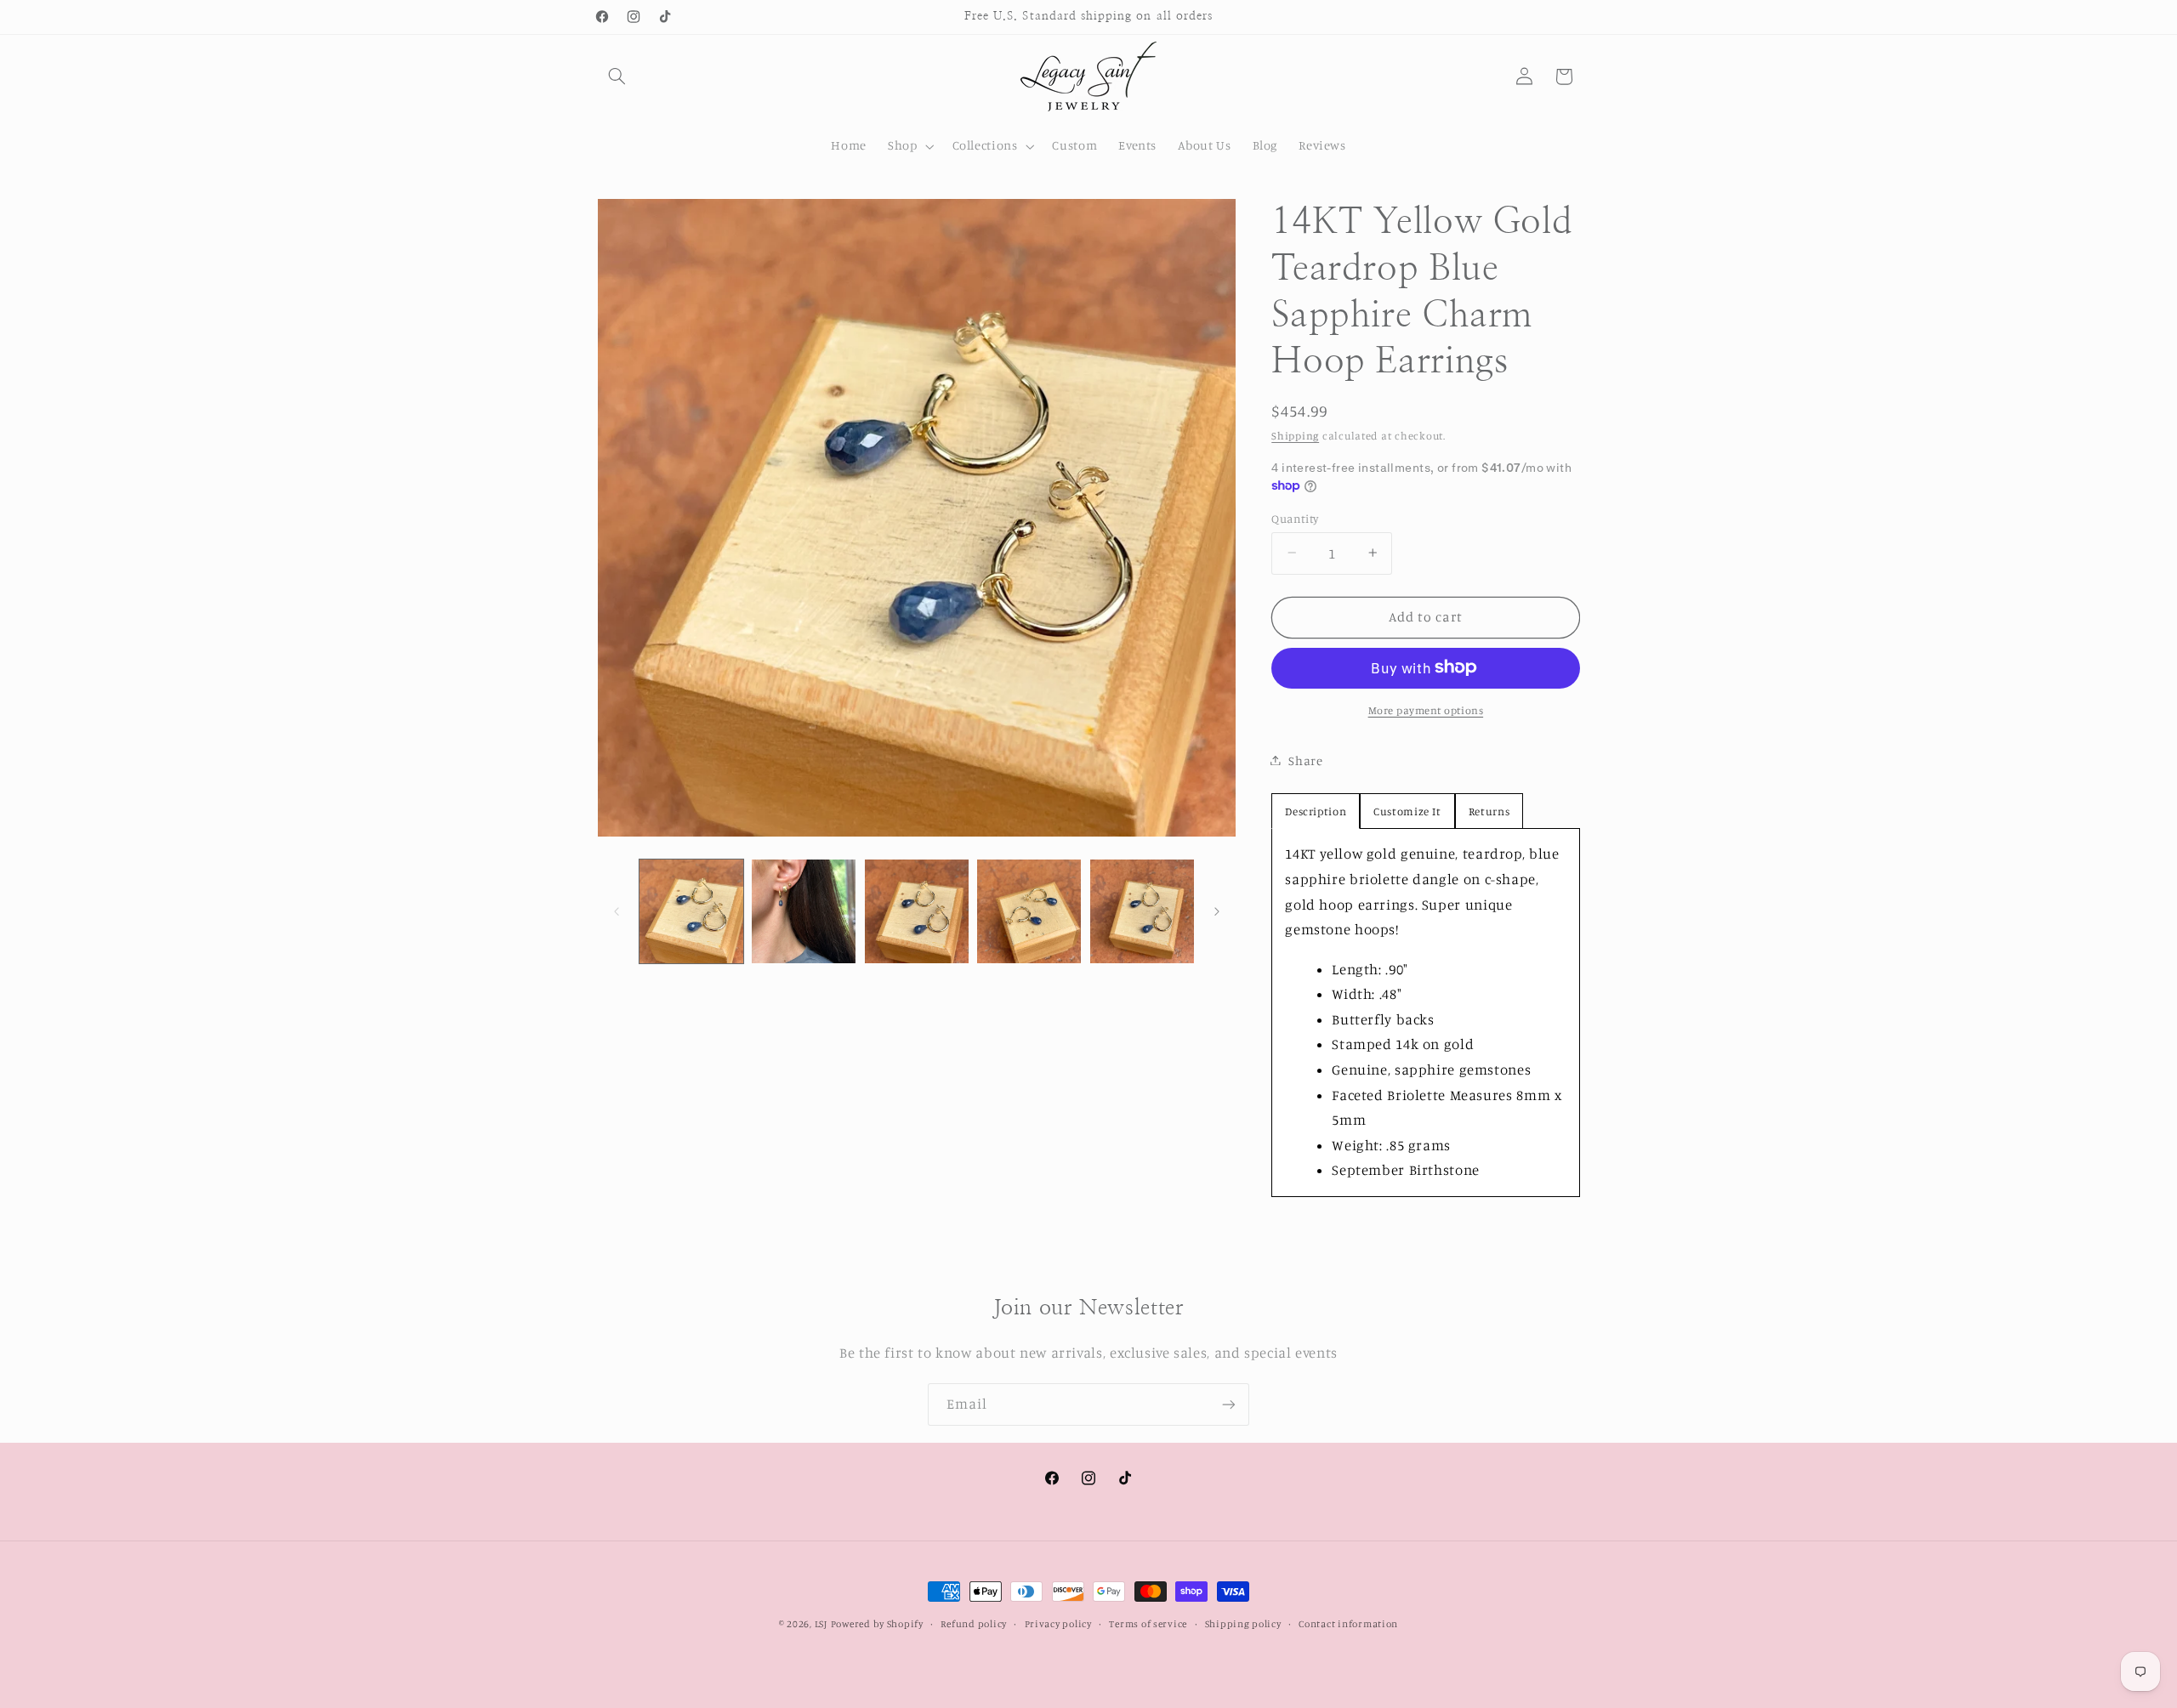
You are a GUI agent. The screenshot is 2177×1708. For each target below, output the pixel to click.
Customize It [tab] (1407, 811)
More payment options (1426, 709)
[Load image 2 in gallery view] (804, 911)
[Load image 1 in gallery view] (691, 911)
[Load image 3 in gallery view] (917, 911)
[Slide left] (617, 911)
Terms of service (1148, 1624)
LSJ (821, 1624)
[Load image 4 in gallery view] (1029, 911)
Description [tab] (1316, 811)
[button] (617, 77)
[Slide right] (1217, 911)
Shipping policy (1243, 1624)
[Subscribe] (1229, 1404)
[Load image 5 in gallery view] (1142, 911)
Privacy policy (1058, 1624)
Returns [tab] (1489, 811)
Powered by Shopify (877, 1624)
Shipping (1295, 435)
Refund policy (974, 1624)
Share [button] (1305, 760)
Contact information (1348, 1624)
